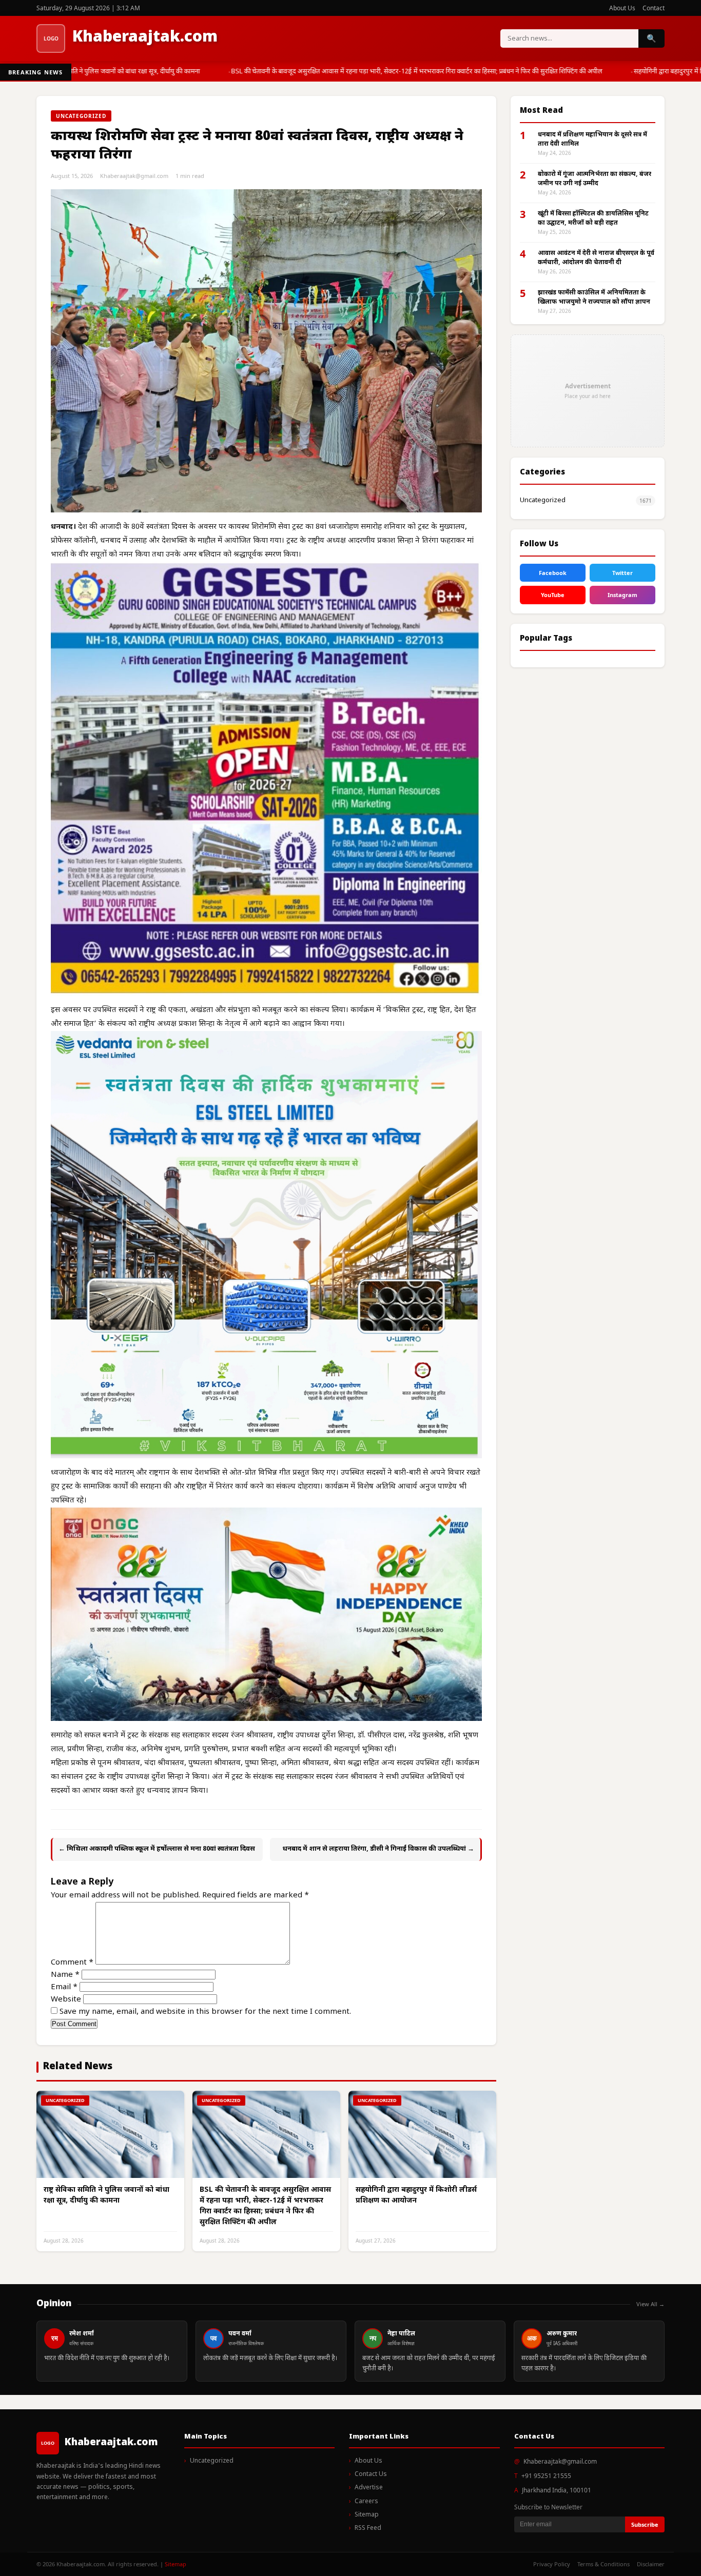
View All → (650, 2304)
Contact (654, 8)
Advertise (369, 2488)
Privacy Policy (552, 2564)
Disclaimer (651, 2564)
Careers (366, 2502)
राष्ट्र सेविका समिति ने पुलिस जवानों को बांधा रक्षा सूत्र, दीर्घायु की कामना (103, 72)
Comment (72, 1963)
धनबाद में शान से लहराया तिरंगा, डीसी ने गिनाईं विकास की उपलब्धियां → (378, 1849)
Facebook (553, 573)
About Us (622, 8)
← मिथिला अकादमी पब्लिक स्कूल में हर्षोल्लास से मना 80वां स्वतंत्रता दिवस (157, 1849)
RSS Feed (368, 2528)
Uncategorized (543, 500)
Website (66, 2000)
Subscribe (645, 2524)
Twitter (622, 573)
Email (64, 1987)
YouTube (553, 595)
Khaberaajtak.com (145, 38)
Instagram (622, 595)
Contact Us (371, 2474)
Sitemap (367, 2515)
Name (65, 1975)
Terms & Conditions (603, 2564)
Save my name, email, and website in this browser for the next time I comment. (205, 2012)
